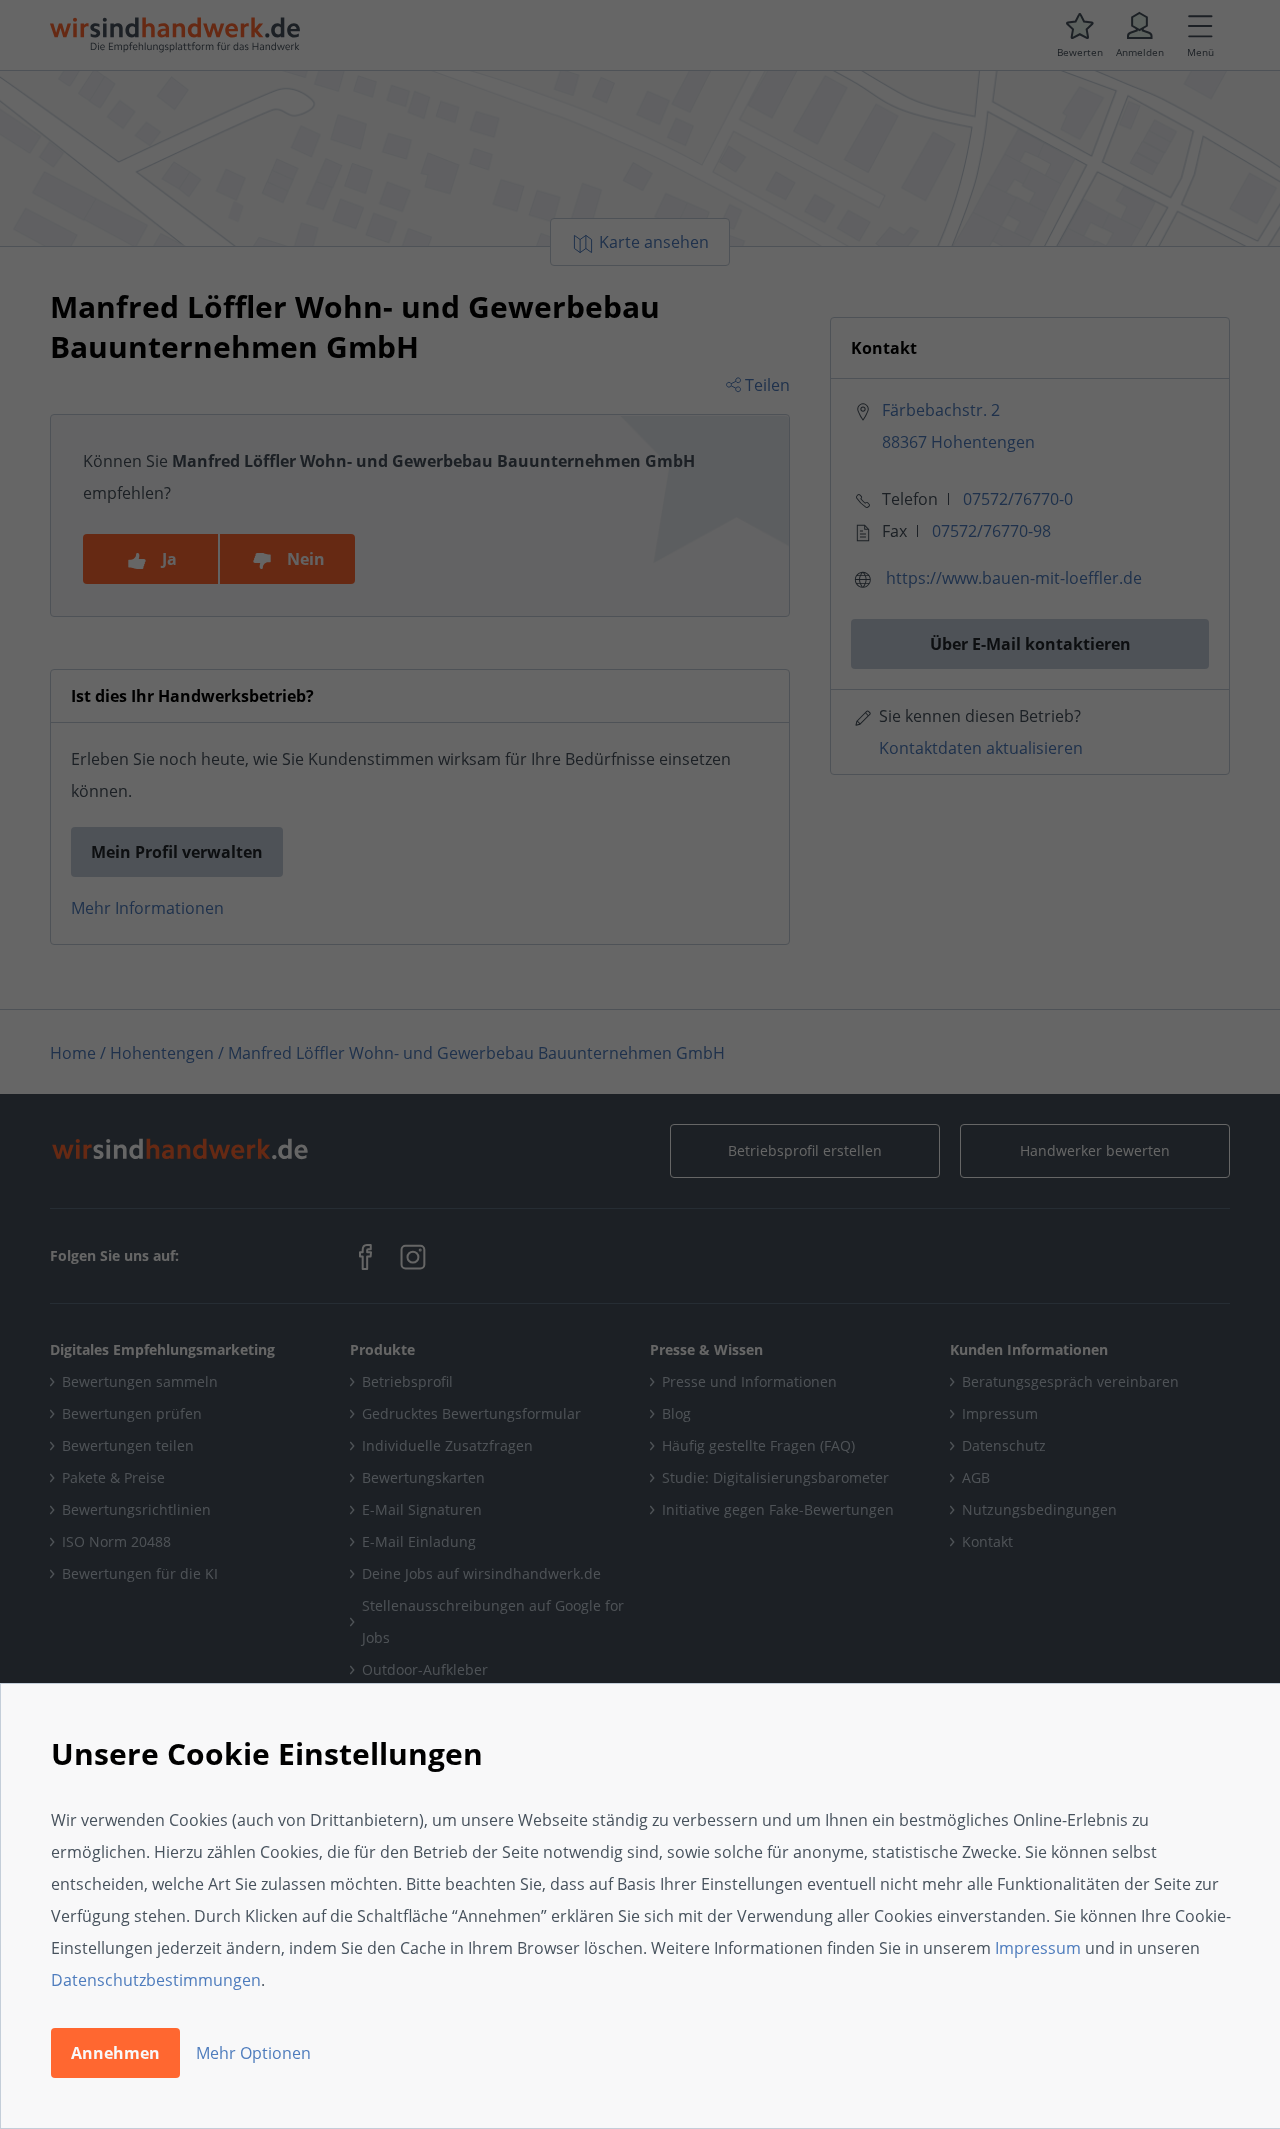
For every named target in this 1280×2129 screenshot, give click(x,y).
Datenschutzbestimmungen (156, 1980)
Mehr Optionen (253, 2053)
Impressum (1038, 1948)
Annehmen (115, 2053)
